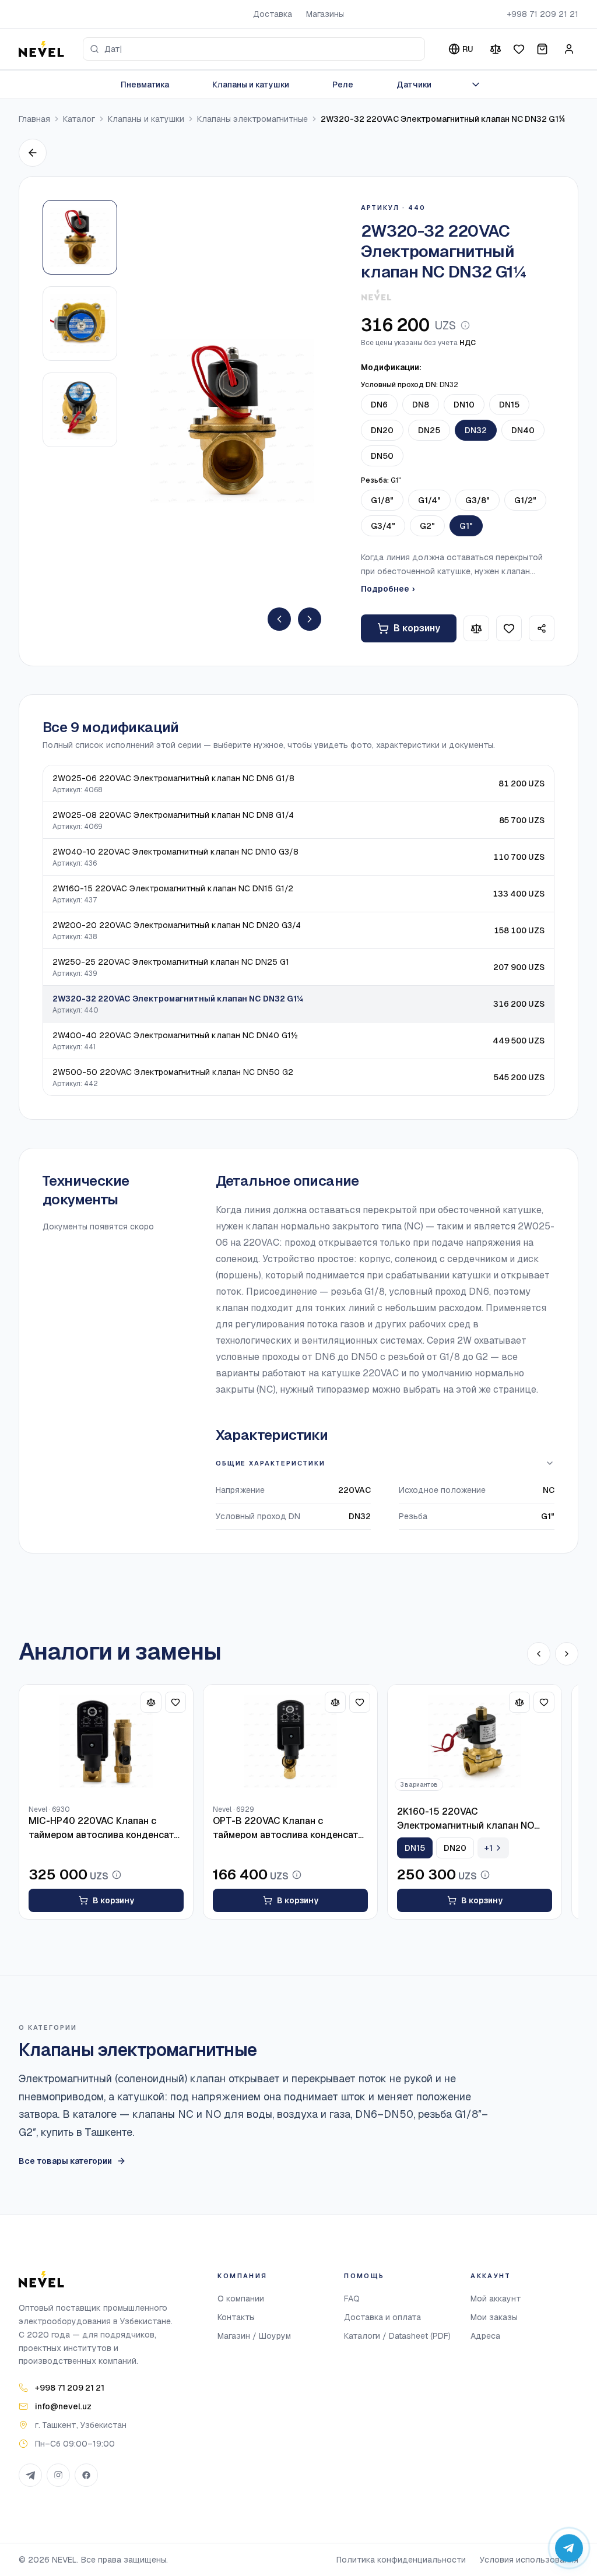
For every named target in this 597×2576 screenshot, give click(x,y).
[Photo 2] (80, 324)
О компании (241, 2299)
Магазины (325, 14)
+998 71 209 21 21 (542, 14)
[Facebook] (86, 2475)
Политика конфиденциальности (401, 2560)
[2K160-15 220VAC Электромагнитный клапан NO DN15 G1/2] (475, 1741)
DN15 (509, 405)
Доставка (273, 14)
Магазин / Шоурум (254, 2336)
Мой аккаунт (496, 2299)
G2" (427, 526)
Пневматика (145, 85)
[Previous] (279, 619)
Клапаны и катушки (251, 85)
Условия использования (529, 2560)
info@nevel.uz (63, 2406)
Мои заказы (494, 2317)
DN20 (382, 430)
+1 (489, 1848)
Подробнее (388, 589)
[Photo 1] (80, 237)
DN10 (464, 405)
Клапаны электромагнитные (252, 119)
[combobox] (254, 49)
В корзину (417, 628)
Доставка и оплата (382, 2317)
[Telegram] (30, 2475)
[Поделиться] (542, 628)
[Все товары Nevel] (376, 295)
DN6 (379, 405)
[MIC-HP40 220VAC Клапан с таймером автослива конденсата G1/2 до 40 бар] (106, 1741)
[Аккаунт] (569, 49)
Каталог (79, 119)
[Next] (310, 619)
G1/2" (525, 500)
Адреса (485, 2336)
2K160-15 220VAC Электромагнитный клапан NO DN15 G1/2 (466, 1819)
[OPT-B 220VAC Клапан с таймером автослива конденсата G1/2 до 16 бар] (290, 1741)
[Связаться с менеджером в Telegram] (569, 2548)
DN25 (429, 430)
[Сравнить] (496, 49)
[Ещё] (476, 85)
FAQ (352, 2299)
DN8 (421, 405)
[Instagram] (58, 2475)
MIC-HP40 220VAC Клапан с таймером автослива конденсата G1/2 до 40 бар (104, 1828)
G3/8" (477, 500)
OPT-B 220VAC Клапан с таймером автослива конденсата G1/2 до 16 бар (288, 1828)
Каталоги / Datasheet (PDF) (397, 2336)
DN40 (523, 430)
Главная (34, 119)
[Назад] (33, 153)
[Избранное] (519, 49)
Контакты (236, 2317)
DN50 (382, 456)
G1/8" (382, 500)
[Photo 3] (80, 410)
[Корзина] (542, 49)
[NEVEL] (41, 49)
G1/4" (429, 500)
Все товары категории (65, 2161)
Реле (343, 85)
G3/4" (383, 526)
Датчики (414, 85)
